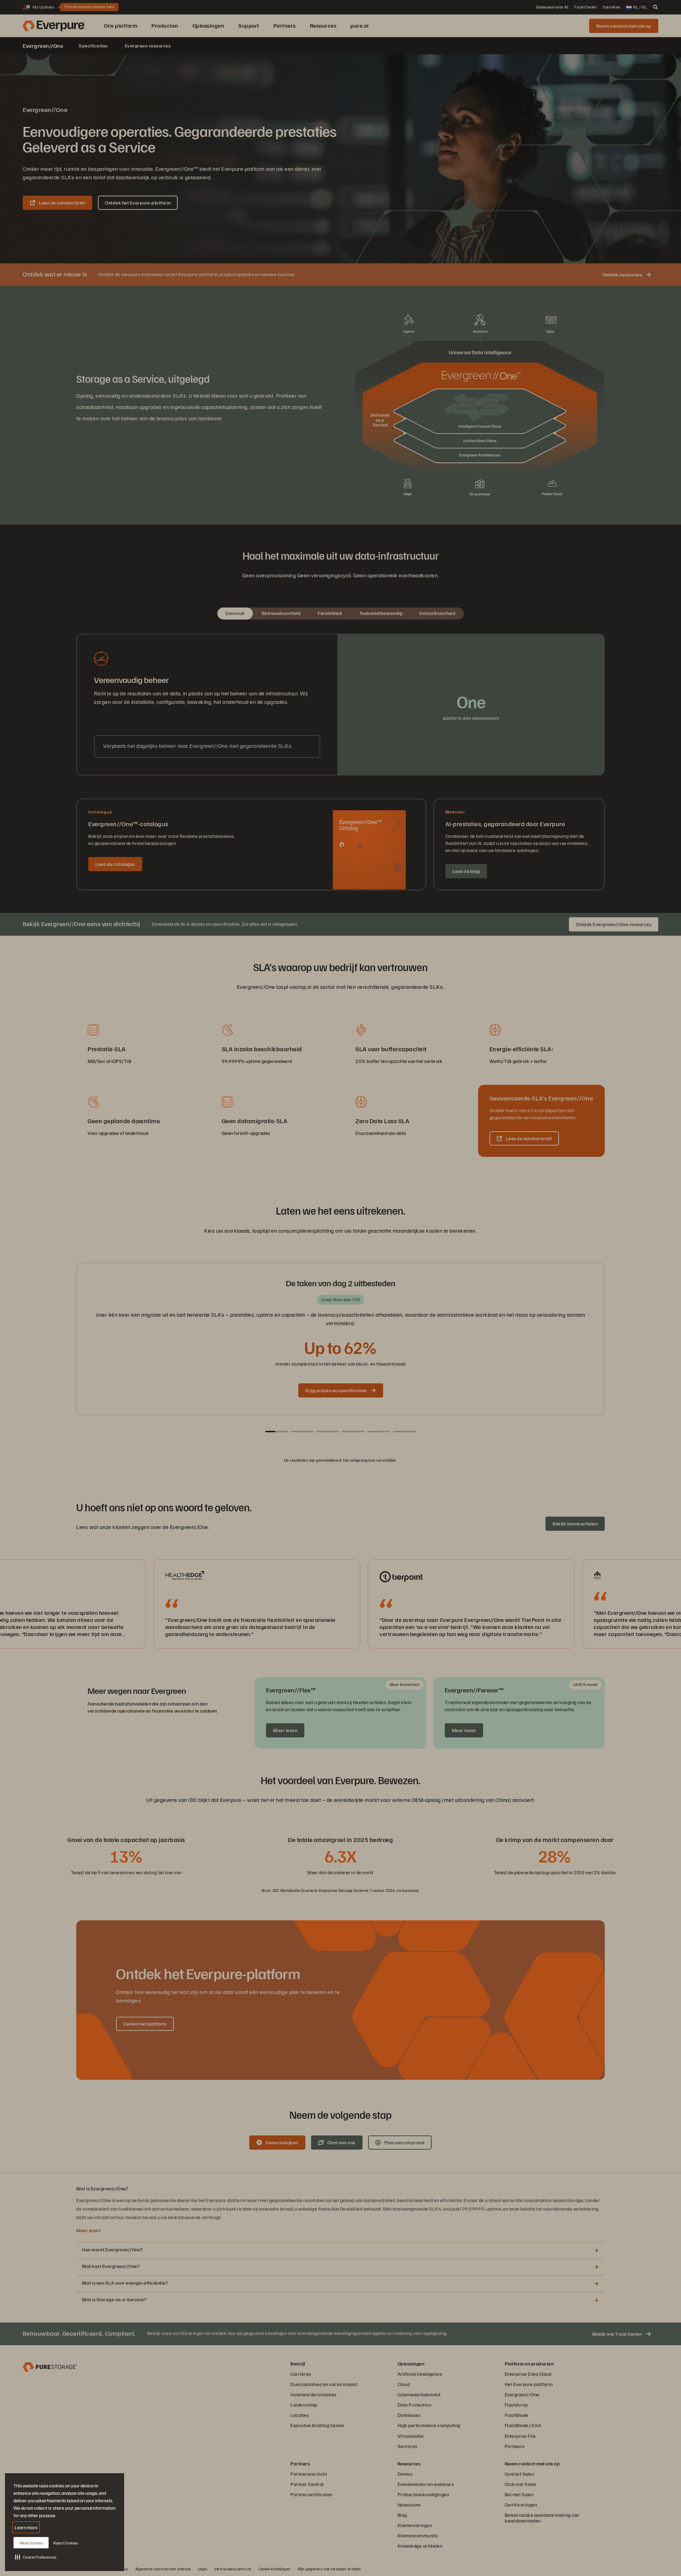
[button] (36, 2557)
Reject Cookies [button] (66, 2543)
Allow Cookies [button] (31, 2543)
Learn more (26, 2527)
